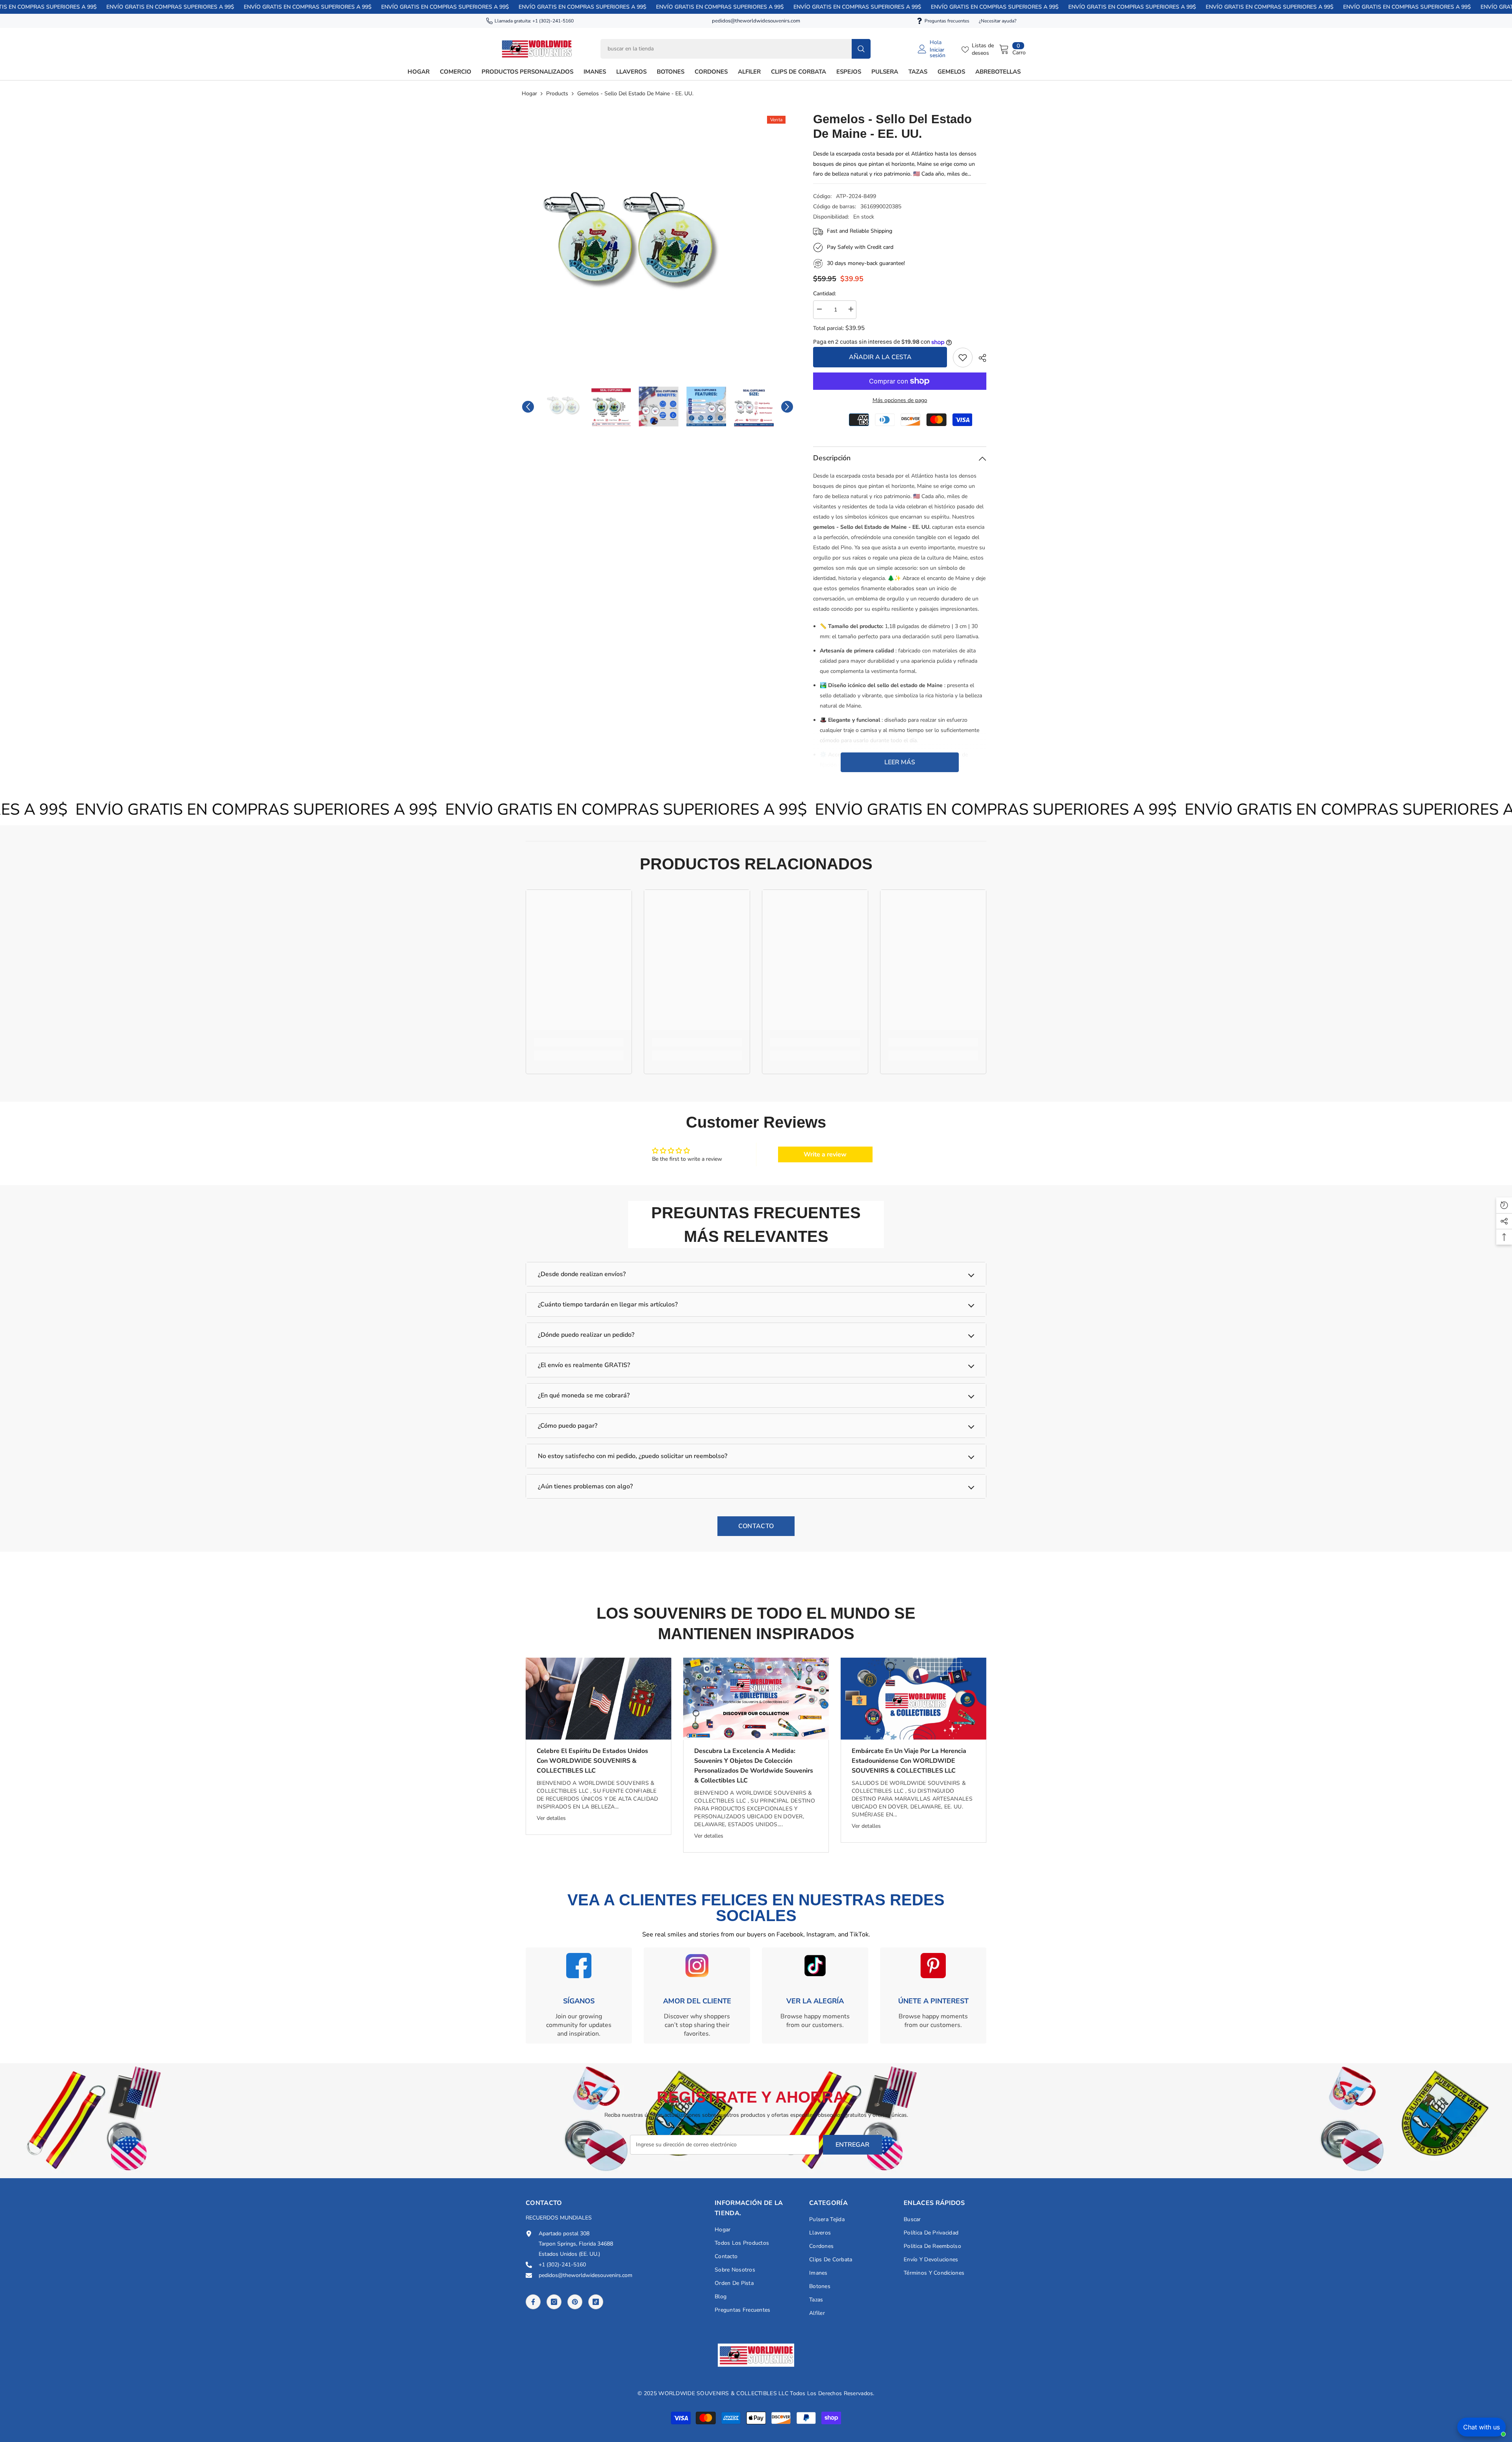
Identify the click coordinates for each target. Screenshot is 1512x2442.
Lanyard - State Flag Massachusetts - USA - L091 (1468, 2367)
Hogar (529, 94)
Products (557, 94)
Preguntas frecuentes (947, 21)
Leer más (900, 762)
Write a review (825, 1154)
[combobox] (726, 49)
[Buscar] (736, 49)
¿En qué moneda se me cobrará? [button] (584, 1395)
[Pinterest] (575, 2302)
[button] (528, 407)
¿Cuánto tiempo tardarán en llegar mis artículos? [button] (608, 1304)
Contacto (756, 1526)
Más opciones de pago (900, 400)
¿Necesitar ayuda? (998, 21)
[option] (658, 245)
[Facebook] (533, 2302)
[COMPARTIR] (979, 358)
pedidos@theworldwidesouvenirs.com (756, 21)
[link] (963, 358)
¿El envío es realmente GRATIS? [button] (584, 1365)
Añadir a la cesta (880, 357)
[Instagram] (554, 2302)
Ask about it (1479, 2398)
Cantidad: (825, 294)
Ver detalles (551, 1818)
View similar (1434, 2398)
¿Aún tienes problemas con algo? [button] (585, 1486)
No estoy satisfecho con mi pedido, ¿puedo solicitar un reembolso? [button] (633, 1456)
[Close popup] (1499, 2339)
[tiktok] (596, 2302)
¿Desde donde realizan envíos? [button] (582, 1274)
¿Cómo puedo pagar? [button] (568, 1426)
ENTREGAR (852, 2145)
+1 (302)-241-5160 (553, 21)
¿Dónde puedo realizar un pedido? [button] (586, 1335)
